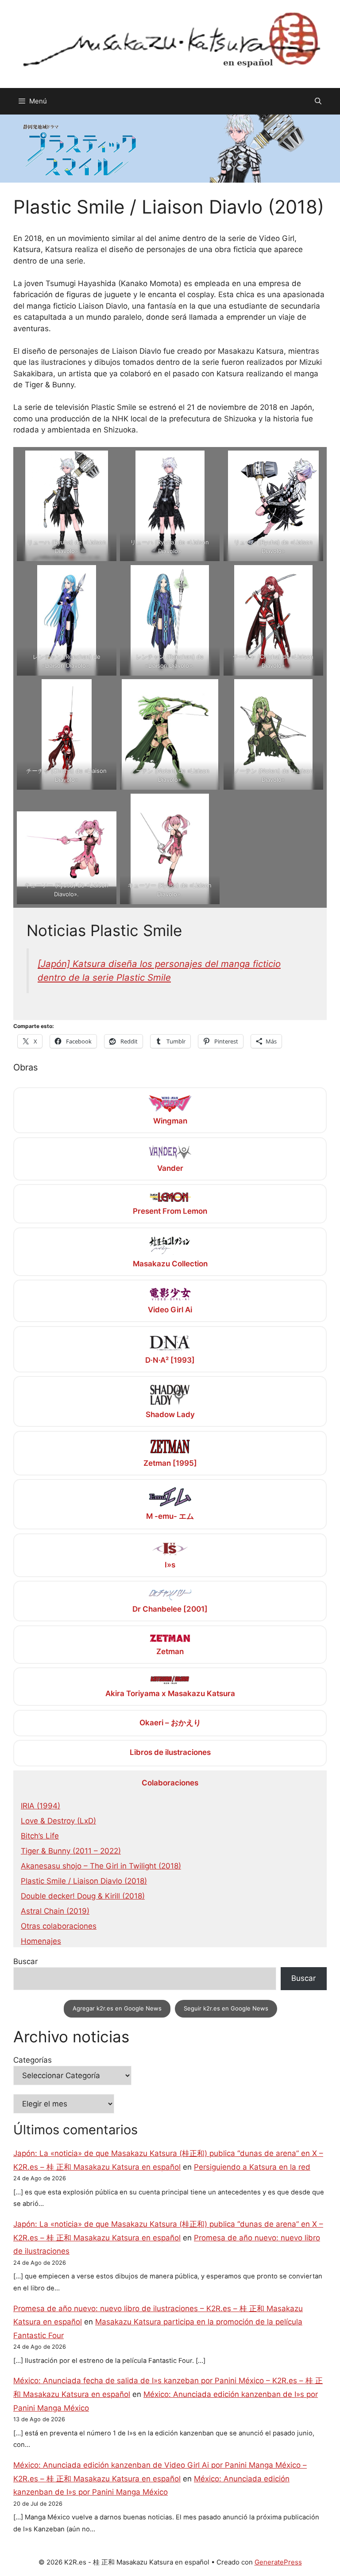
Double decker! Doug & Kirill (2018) (83, 1896)
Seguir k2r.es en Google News (226, 2008)
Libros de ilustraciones (170, 1752)
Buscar (25, 1961)
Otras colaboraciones (59, 1926)
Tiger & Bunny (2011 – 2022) (71, 1851)
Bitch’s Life (40, 1836)
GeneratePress (278, 2562)
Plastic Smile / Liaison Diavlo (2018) (84, 1881)
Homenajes (41, 1941)
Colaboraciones (170, 1783)
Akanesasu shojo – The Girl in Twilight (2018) (101, 1866)
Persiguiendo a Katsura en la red (252, 2167)
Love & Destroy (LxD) (58, 1821)
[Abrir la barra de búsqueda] (318, 101)
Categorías (33, 2060)
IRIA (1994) (41, 1806)
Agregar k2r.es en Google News (117, 2008)
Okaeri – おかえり (170, 1723)
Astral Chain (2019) (55, 1911)
